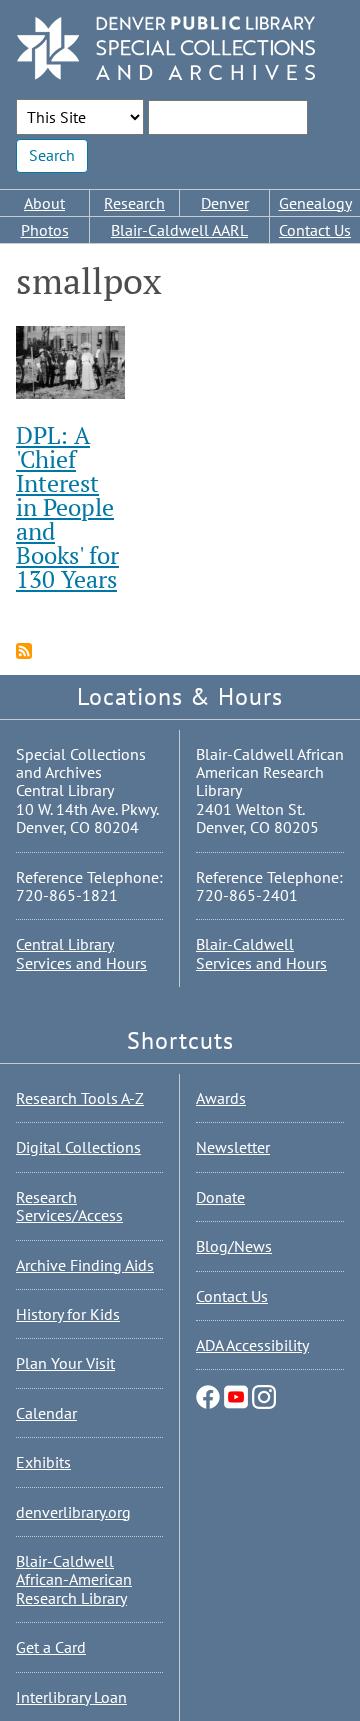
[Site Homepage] (166, 49)
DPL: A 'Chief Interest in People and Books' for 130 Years (67, 507)
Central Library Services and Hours (81, 953)
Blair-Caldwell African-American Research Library (74, 1579)
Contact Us (315, 230)
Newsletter (233, 1147)
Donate (220, 1197)
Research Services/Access (69, 1206)
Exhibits (43, 1462)
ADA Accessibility (252, 1345)
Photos (45, 230)
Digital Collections (78, 1147)
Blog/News (234, 1246)
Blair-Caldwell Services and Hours (261, 953)
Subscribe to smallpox (24, 651)
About (44, 203)
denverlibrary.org (73, 1512)
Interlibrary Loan (71, 1697)
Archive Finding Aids (85, 1265)
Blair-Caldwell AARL (179, 230)
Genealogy (315, 203)
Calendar (46, 1413)
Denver (225, 203)
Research (134, 203)
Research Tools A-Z (80, 1098)
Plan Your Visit (65, 1363)
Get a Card (51, 1647)
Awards (221, 1098)
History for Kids (68, 1314)
